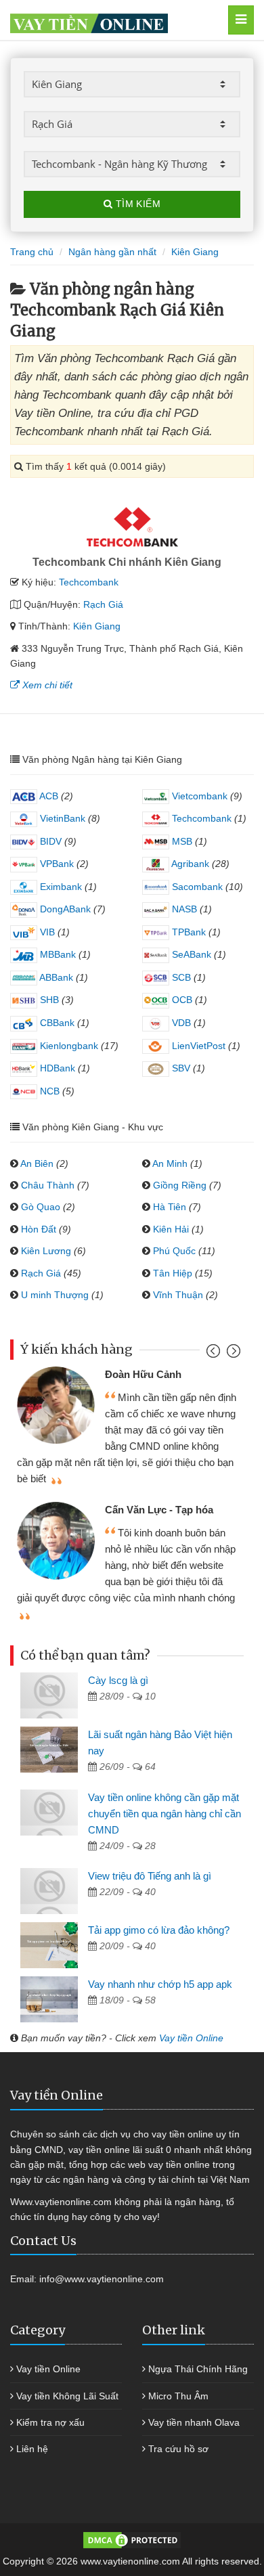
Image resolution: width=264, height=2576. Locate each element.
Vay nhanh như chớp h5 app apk (160, 1984)
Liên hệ (32, 2449)
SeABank (190, 954)
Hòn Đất (39, 1229)
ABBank (55, 977)
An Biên (37, 1163)
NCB (48, 1091)
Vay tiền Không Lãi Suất (67, 2396)
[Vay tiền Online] (115, 20)
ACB (48, 796)
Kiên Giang (97, 626)
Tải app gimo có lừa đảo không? (159, 1930)
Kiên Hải (171, 1229)
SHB (48, 1000)
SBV (180, 1068)
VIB (46, 932)
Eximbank (60, 887)
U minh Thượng (55, 1295)
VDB (180, 1023)
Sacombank (196, 887)
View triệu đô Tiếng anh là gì (150, 1876)
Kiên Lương (46, 1251)
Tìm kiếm (136, 204)
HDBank (56, 1068)
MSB (181, 841)
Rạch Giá (103, 604)
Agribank (189, 864)
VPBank (56, 864)
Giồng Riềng (180, 1185)
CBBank (56, 1023)
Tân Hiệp (173, 1273)
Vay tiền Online (191, 2038)
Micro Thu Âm (178, 2396)
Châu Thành (48, 1185)
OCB (181, 1000)
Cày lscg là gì (118, 1680)
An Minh (170, 1163)
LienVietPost (197, 1046)
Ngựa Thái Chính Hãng (198, 2369)
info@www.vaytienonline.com (102, 2279)
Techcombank (89, 582)
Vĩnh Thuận (178, 1295)
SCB (180, 977)
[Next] (232, 1354)
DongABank (64, 909)
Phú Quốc (174, 1251)
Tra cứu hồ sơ (178, 2449)
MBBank (57, 954)
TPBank (188, 932)
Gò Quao (41, 1207)
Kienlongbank (68, 1046)
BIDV (49, 841)
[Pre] (215, 1354)
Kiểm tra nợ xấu (50, 2422)
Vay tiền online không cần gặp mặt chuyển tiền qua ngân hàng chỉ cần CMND (164, 1814)
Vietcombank (198, 796)
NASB (183, 909)
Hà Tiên (170, 1207)
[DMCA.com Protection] (132, 2539)
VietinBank (61, 818)
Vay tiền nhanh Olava (194, 2422)
